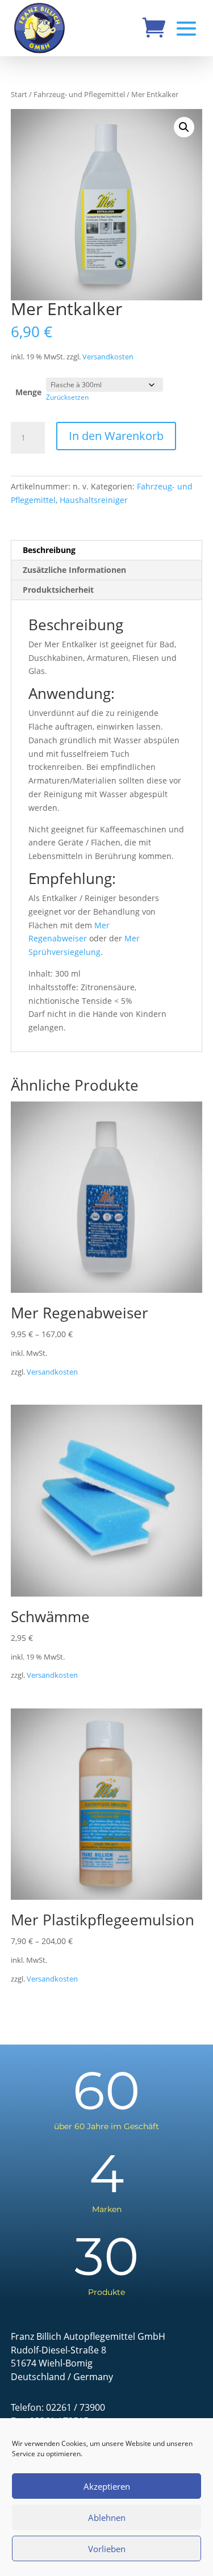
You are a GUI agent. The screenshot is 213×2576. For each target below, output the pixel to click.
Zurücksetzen (67, 397)
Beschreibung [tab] (49, 550)
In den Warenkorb (116, 436)
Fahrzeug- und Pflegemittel (79, 94)
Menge (28, 392)
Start (19, 94)
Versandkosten (108, 357)
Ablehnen (107, 2518)
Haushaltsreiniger (94, 500)
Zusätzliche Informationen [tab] (74, 570)
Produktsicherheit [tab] (58, 590)
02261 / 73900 (76, 2407)
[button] (184, 127)
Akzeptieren (107, 2486)
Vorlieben (107, 2549)
